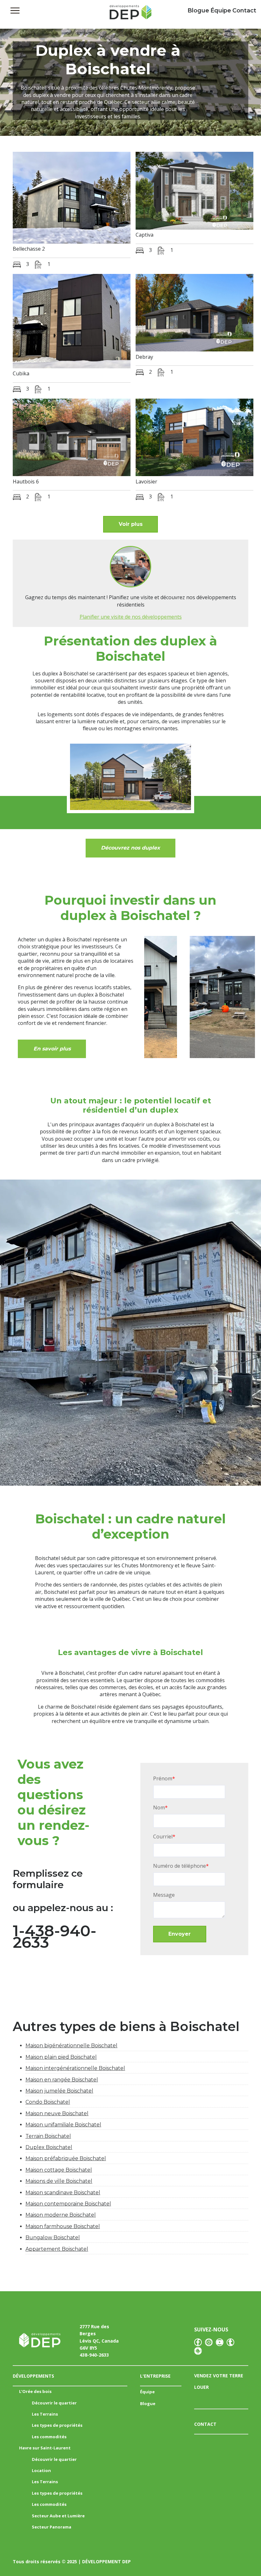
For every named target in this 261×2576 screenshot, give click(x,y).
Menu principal (15, 11)
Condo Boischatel (48, 2102)
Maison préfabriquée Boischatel (66, 2158)
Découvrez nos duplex (130, 848)
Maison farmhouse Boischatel (63, 2226)
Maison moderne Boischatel (61, 2215)
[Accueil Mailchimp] (130, 14)
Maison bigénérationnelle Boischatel (71, 2046)
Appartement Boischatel (57, 2249)
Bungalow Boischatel (53, 2237)
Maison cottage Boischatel (59, 2170)
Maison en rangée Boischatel (62, 2080)
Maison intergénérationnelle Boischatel (75, 2068)
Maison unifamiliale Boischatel (63, 2125)
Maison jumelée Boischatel (59, 2091)
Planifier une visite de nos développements (131, 617)
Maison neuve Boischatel (57, 2113)
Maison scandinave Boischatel (63, 2193)
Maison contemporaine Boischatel (68, 2204)
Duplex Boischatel (49, 2147)
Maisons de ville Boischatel (59, 2181)
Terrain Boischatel (48, 2136)
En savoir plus (52, 1049)
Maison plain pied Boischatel (61, 2057)
